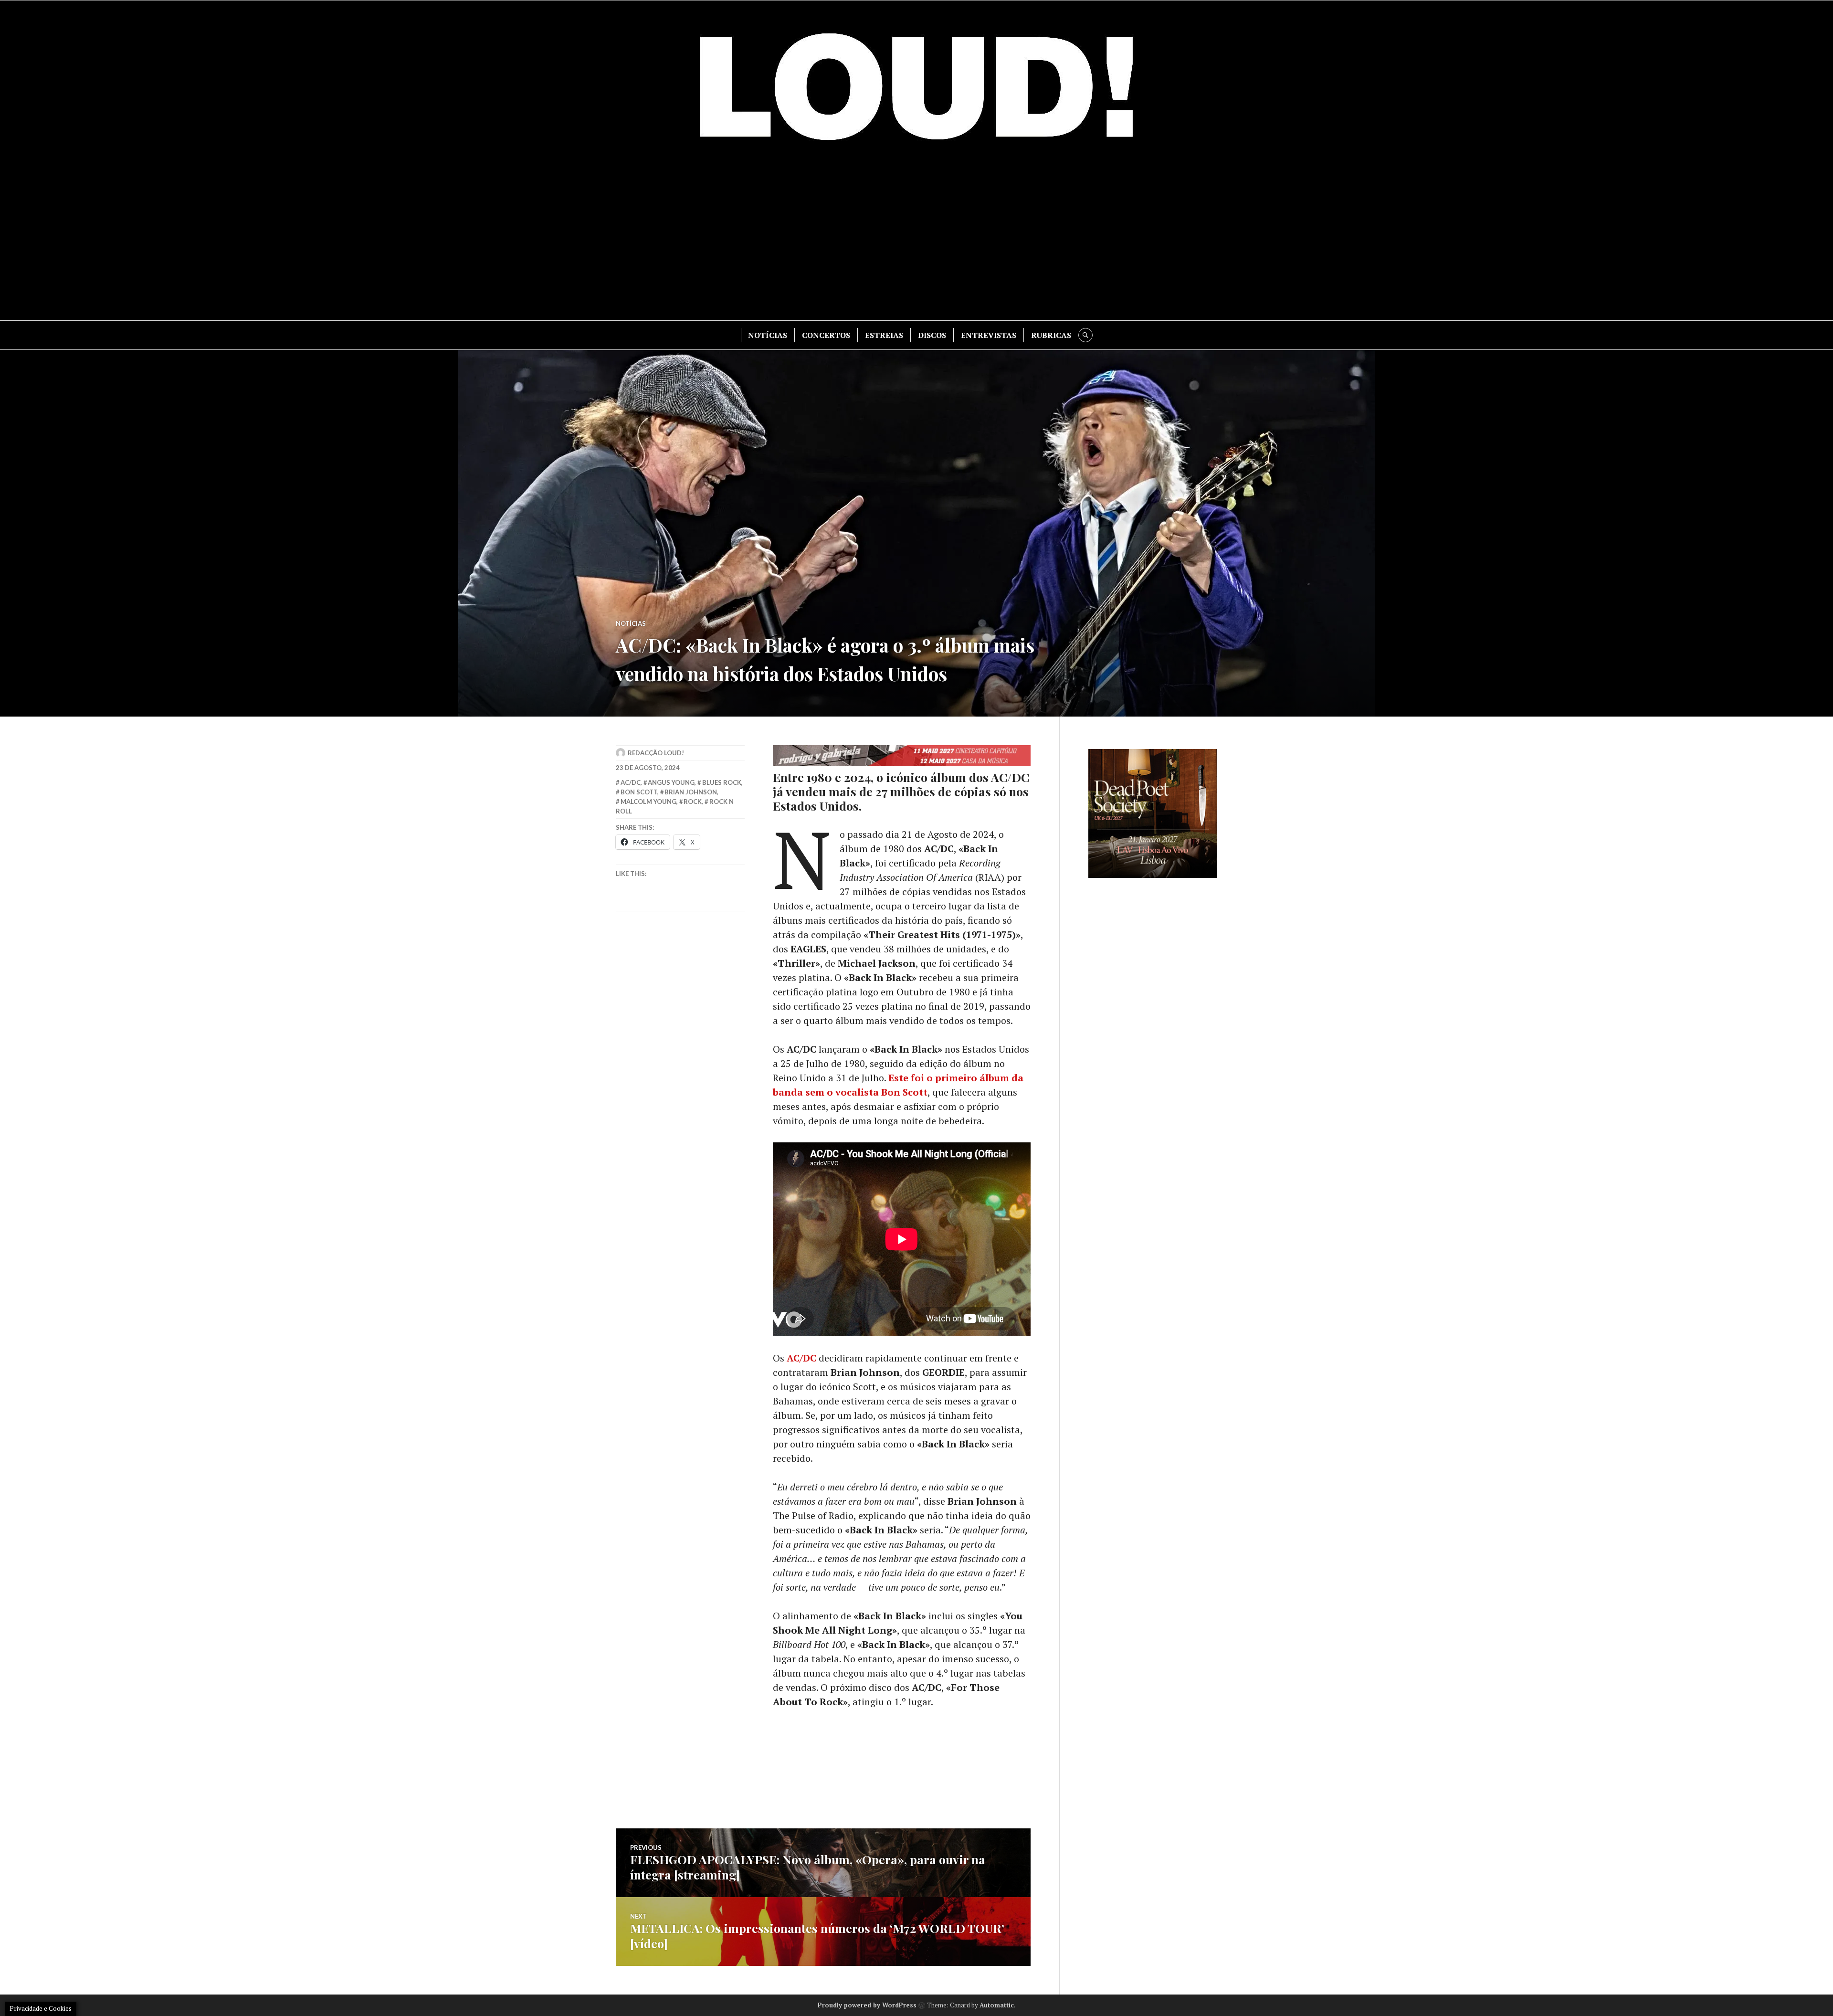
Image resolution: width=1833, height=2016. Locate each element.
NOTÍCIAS (768, 335)
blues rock (722, 782)
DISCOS (932, 335)
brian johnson (691, 792)
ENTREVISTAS (989, 335)
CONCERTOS (826, 335)
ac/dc (631, 782)
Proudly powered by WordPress (867, 2005)
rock (693, 802)
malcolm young (648, 802)
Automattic (997, 2005)
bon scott (639, 792)
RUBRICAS (1051, 335)
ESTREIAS (884, 335)
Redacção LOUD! (656, 753)
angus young (671, 782)
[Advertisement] (916, 239)
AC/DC (801, 1358)
